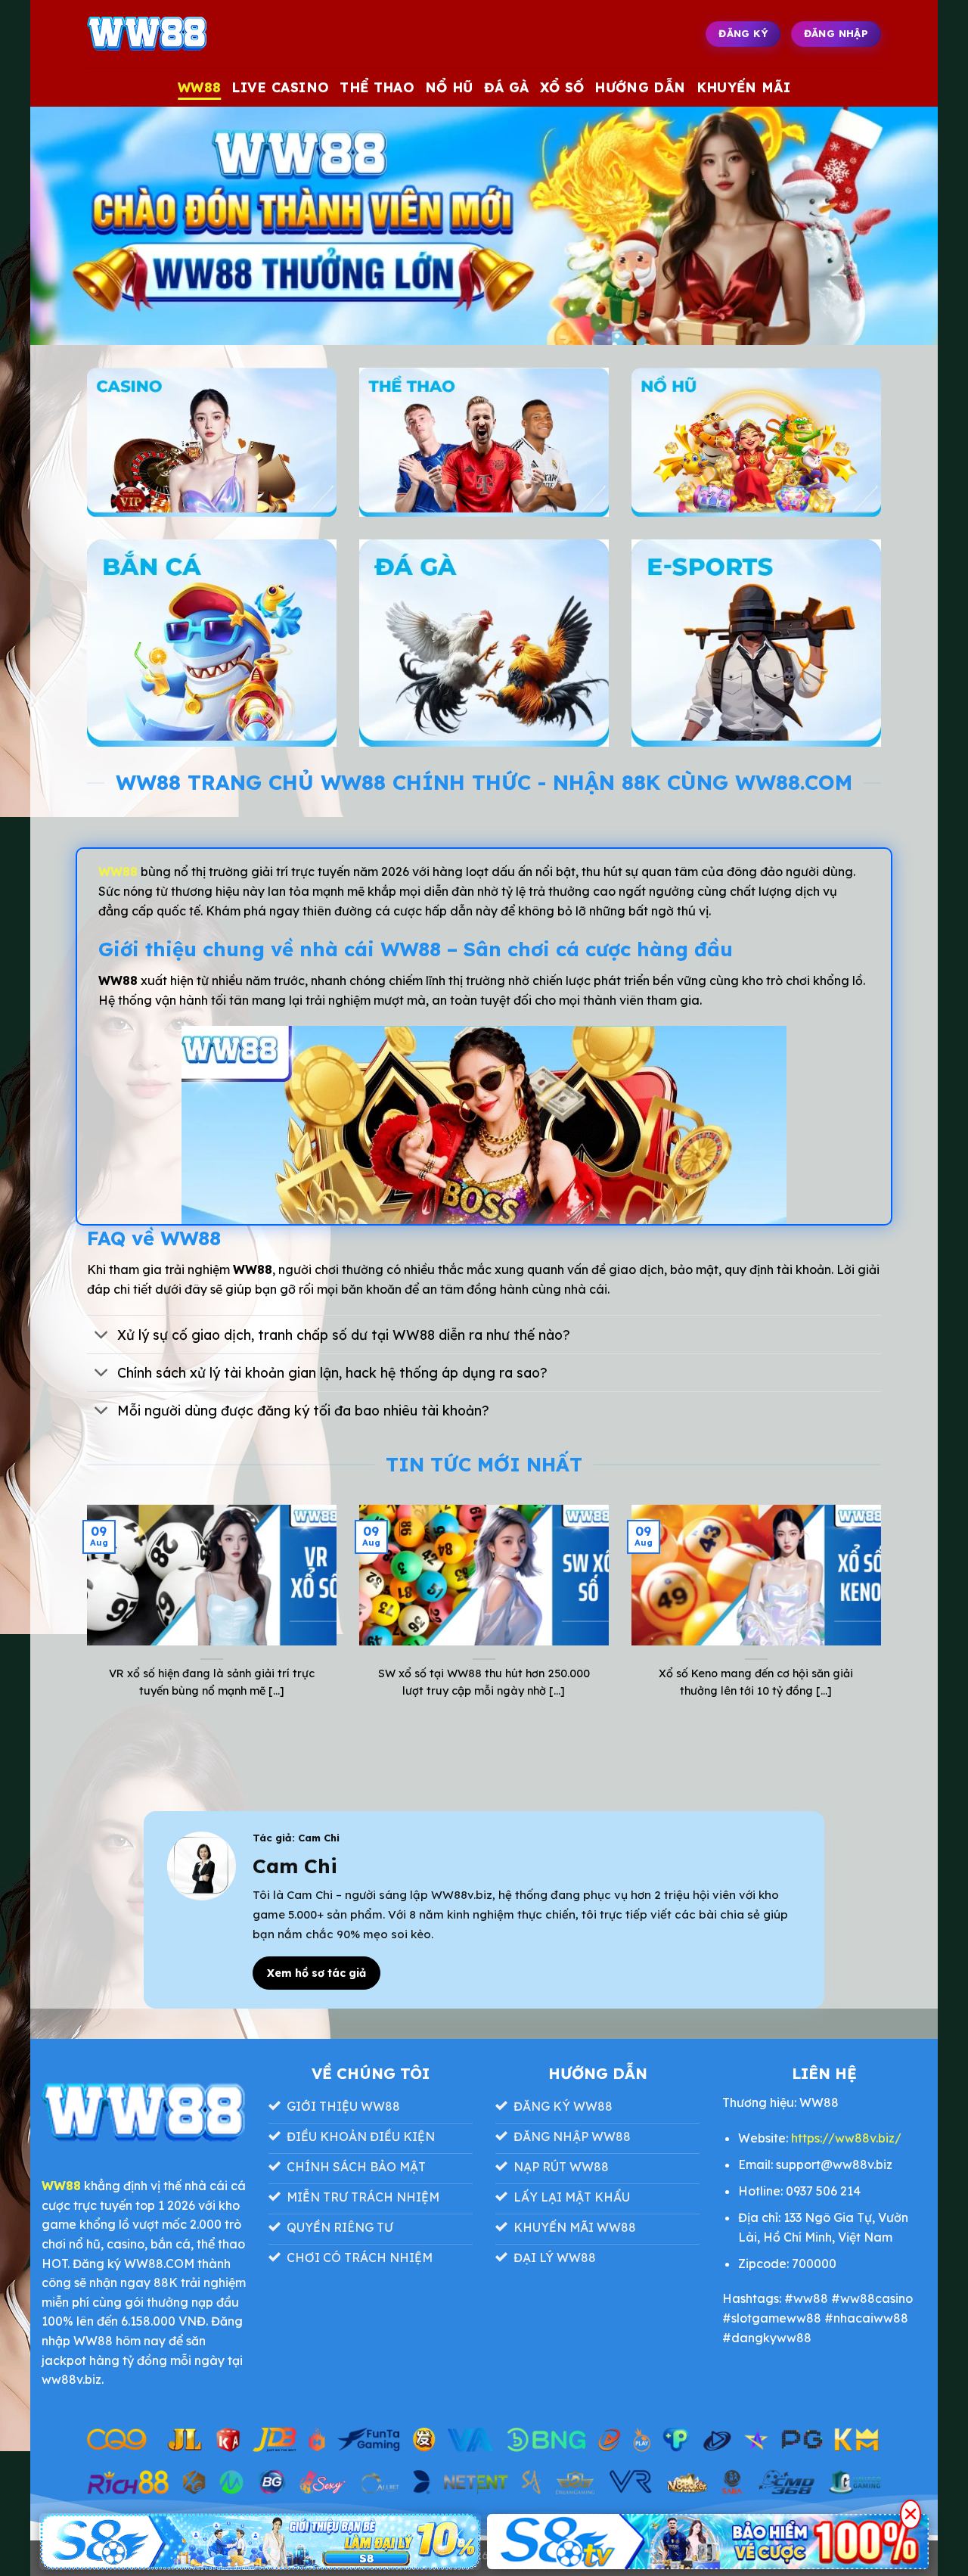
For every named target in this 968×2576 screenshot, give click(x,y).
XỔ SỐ (562, 87)
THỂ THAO (377, 87)
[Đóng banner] (911, 2514)
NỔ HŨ (449, 87)
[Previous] (84, 1620)
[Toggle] (102, 1336)
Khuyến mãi (744, 87)
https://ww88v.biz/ (846, 2138)
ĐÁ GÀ (507, 87)
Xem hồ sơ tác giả (316, 1973)
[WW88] (163, 34)
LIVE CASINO (280, 87)
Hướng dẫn (640, 87)
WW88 (199, 87)
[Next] (884, 1620)
